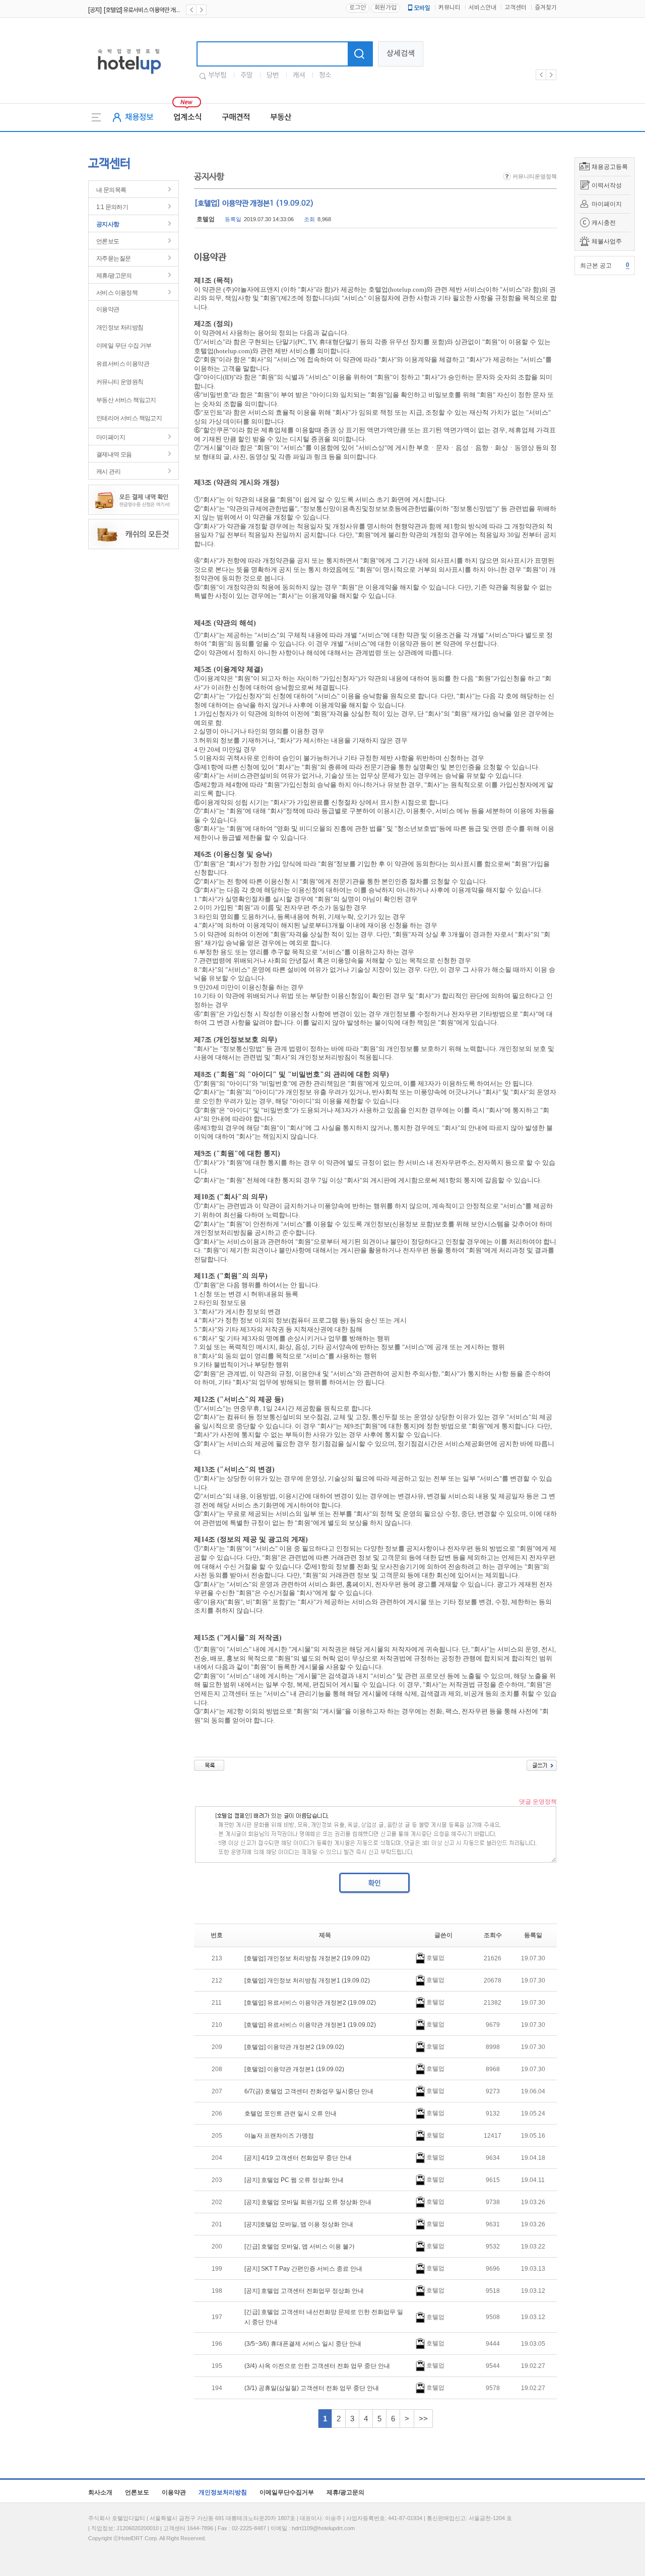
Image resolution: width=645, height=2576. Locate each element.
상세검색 (401, 54)
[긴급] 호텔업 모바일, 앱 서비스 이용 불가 (300, 2247)
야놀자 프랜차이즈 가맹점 (279, 2136)
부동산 (281, 117)
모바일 (422, 8)
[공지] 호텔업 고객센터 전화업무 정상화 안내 (304, 2291)
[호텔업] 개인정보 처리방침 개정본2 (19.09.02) (307, 1958)
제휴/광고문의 (114, 276)
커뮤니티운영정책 (534, 176)
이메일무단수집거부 (287, 2492)
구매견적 (236, 117)
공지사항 (108, 224)
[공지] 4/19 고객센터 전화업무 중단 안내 (298, 2158)
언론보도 (108, 241)
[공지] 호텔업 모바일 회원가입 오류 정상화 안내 (308, 2202)
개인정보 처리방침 (120, 327)
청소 (325, 76)
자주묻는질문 (113, 258)
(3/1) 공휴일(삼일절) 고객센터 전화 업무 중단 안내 (312, 2388)
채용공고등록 (610, 167)
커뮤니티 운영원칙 (120, 382)
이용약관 (108, 309)
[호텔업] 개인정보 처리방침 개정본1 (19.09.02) (307, 1980)
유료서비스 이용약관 (123, 364)
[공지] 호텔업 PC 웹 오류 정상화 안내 (294, 2180)
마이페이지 (607, 204)
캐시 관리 (108, 472)
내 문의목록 (111, 190)
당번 (273, 76)
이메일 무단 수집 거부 (124, 346)
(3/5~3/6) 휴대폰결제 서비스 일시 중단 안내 (303, 2344)
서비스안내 (482, 8)
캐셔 (299, 76)
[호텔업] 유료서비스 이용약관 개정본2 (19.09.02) (310, 2003)
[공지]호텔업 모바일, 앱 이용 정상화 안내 (299, 2224)
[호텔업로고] (129, 76)
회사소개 (100, 2492)
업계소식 (187, 117)
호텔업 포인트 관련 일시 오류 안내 (291, 2113)
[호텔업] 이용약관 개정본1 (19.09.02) (294, 2069)
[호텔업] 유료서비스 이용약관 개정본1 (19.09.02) (310, 2025)
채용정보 (139, 117)
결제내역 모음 (114, 454)
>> (423, 2419)
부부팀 (217, 76)
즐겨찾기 (546, 8)
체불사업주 (607, 241)
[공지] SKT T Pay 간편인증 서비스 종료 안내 (303, 2269)
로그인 (358, 8)
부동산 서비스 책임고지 (126, 400)
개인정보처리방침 (223, 2492)
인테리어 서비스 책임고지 (129, 418)
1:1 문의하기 (112, 207)
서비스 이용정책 (117, 293)
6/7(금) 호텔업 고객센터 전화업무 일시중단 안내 (309, 2091)
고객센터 (515, 8)
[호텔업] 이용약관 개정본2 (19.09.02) (294, 2047)
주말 (246, 76)
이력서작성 (607, 185)
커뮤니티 (449, 8)
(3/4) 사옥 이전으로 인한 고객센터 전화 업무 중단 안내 (317, 2366)
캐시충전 (604, 223)
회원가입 (385, 8)
